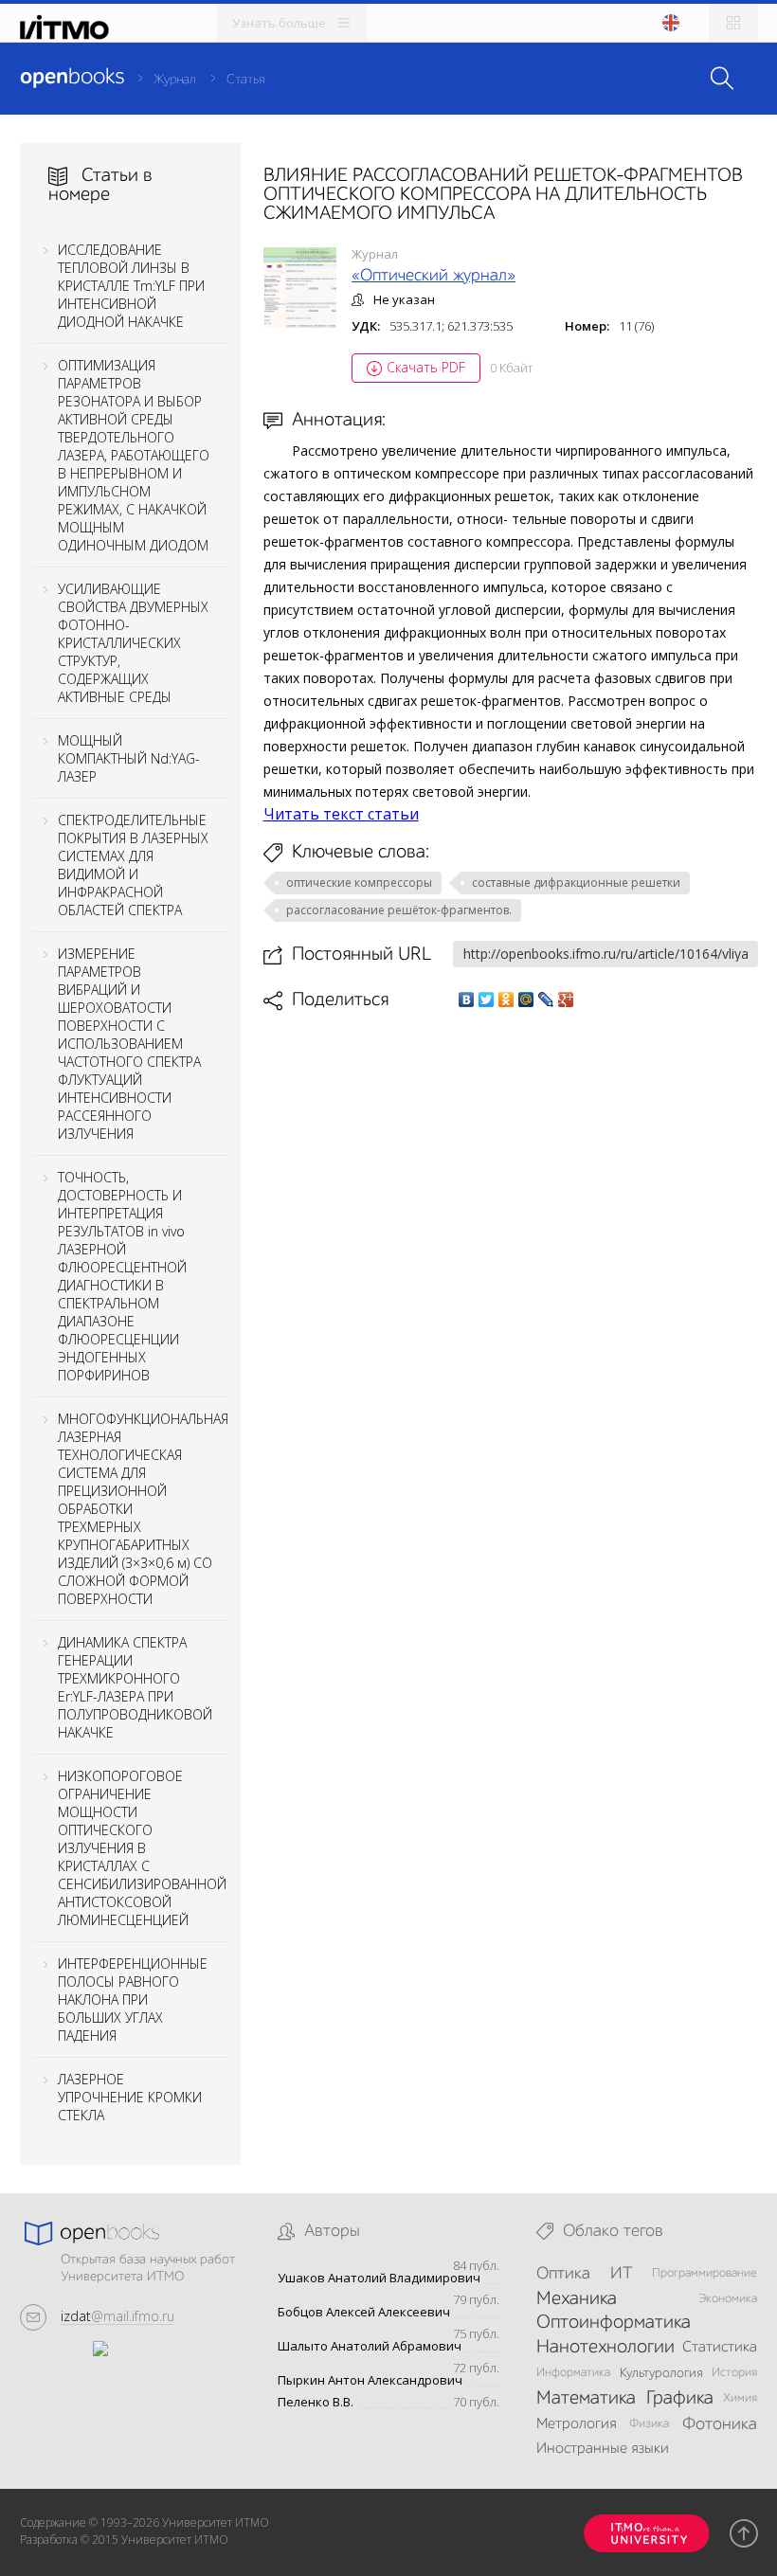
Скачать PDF (426, 367)
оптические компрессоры (359, 883)
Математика (586, 2399)
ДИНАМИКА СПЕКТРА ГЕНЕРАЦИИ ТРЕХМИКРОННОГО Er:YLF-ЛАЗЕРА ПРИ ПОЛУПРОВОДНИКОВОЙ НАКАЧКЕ (135, 1687)
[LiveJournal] (546, 1000)
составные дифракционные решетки (576, 883)
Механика (577, 2299)
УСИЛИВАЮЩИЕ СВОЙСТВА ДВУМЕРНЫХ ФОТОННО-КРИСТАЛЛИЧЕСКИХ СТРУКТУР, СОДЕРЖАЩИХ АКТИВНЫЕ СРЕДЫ (133, 643)
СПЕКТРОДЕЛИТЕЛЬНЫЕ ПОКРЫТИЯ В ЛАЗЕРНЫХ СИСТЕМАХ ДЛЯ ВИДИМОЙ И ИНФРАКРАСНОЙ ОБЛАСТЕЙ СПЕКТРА (133, 865)
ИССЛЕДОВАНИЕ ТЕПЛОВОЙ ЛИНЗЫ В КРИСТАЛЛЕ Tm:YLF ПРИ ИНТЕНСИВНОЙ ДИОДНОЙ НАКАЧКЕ (131, 286)
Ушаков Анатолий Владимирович (379, 2278)
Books (72, 78)
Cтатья (245, 80)
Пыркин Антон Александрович (370, 2380)
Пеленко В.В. (316, 2402)
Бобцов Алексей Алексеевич (364, 2312)
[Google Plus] (566, 1000)
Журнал (175, 80)
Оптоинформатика (614, 2323)
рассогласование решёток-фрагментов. (399, 910)
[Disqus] (511, 1278)
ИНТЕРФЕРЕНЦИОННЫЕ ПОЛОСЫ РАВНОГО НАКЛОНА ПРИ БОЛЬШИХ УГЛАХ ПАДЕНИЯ (133, 2000)
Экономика (728, 2299)
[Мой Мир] (526, 1000)
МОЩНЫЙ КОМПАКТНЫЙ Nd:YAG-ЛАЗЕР (129, 758)
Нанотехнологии (605, 2348)
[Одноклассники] (506, 1000)
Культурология (661, 2373)
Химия (740, 2398)
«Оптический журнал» (434, 276)
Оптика (563, 2274)
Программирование (705, 2273)
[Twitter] (487, 1000)
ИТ (622, 2274)
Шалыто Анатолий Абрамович (370, 2346)
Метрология (576, 2424)
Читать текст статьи (341, 814)
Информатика (573, 2373)
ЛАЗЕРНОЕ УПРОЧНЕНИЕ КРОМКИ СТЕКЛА (130, 2097)
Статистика (720, 2348)
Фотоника (720, 2424)
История (734, 2373)
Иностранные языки (603, 2449)
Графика (680, 2399)
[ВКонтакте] (467, 1000)
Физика (649, 2424)
